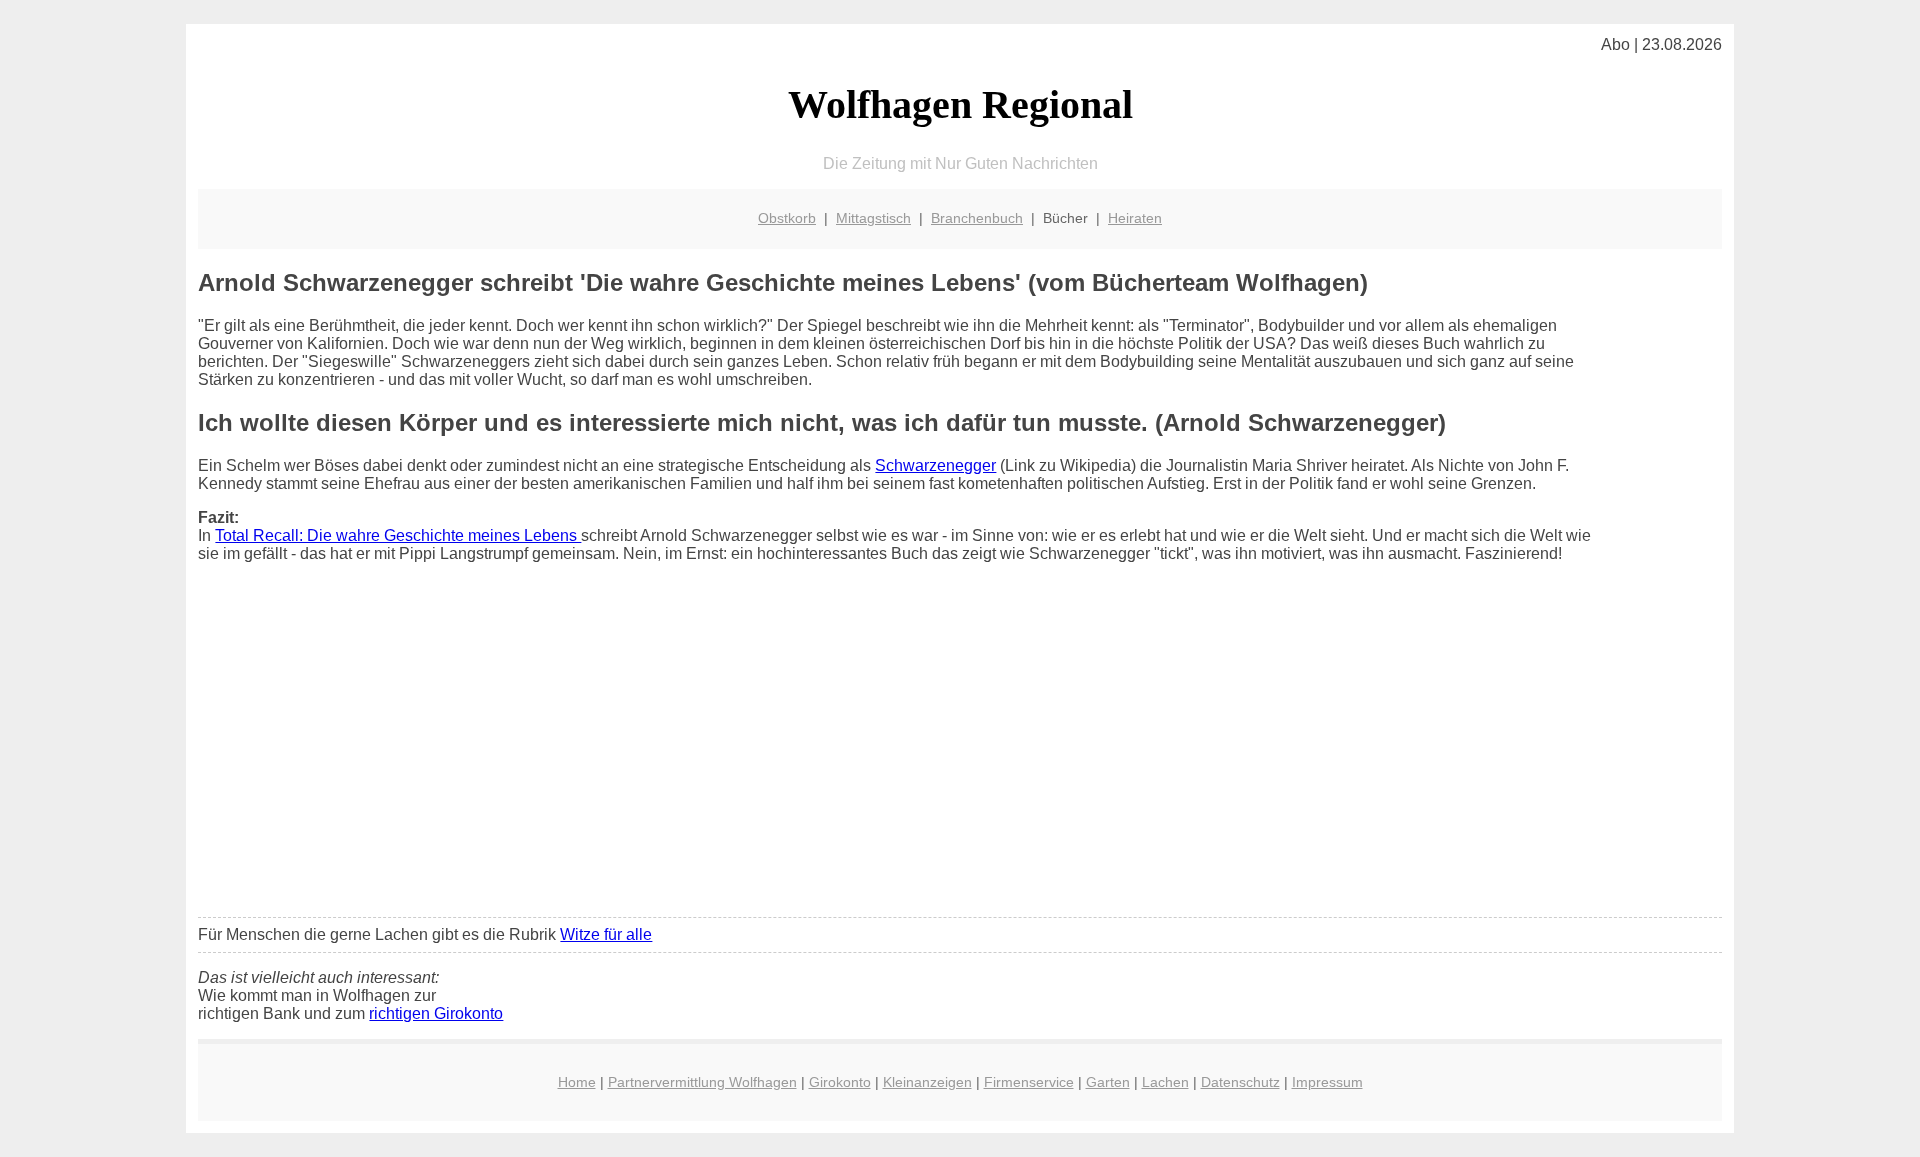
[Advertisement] (960, 753)
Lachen (1165, 1082)
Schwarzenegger (935, 465)
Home (577, 1082)
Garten (1108, 1082)
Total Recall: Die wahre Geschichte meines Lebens (398, 535)
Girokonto (840, 1082)
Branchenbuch (977, 218)
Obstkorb (787, 218)
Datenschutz (1240, 1082)
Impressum (1327, 1082)
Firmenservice (1029, 1082)
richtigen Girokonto (436, 1013)
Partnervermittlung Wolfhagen (702, 1082)
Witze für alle (606, 934)
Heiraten (1135, 218)
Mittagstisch (873, 218)
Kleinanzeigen (927, 1082)
